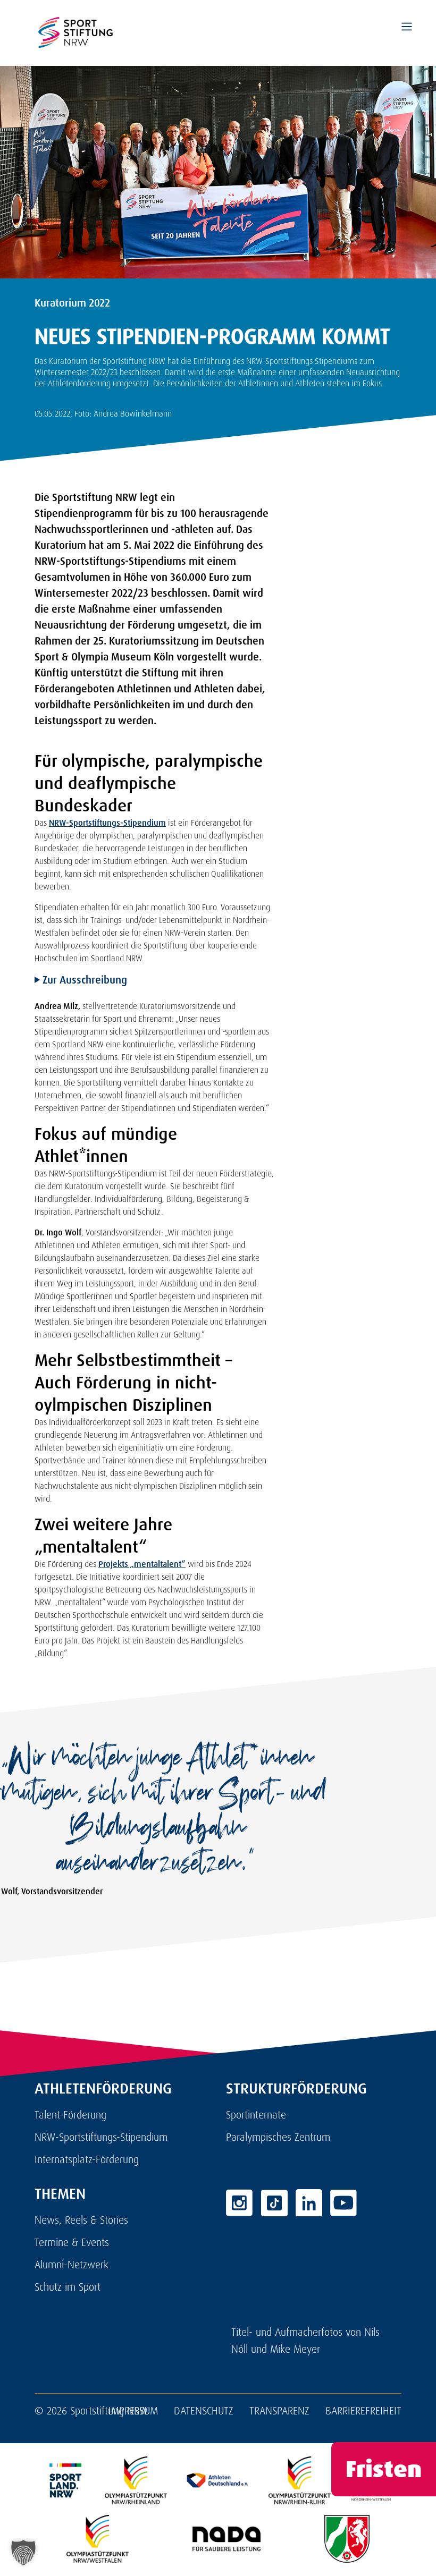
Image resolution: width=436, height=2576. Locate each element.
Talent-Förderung (70, 2115)
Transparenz (279, 2411)
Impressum (133, 2411)
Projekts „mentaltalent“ (142, 1564)
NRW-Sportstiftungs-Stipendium (107, 823)
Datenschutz (204, 2411)
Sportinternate (256, 2115)
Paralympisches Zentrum (278, 2137)
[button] (23, 2553)
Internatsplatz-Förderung (87, 2159)
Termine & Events (72, 2242)
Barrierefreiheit (363, 2411)
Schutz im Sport (68, 2287)
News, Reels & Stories (81, 2220)
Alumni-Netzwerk (72, 2265)
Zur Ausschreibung (83, 980)
